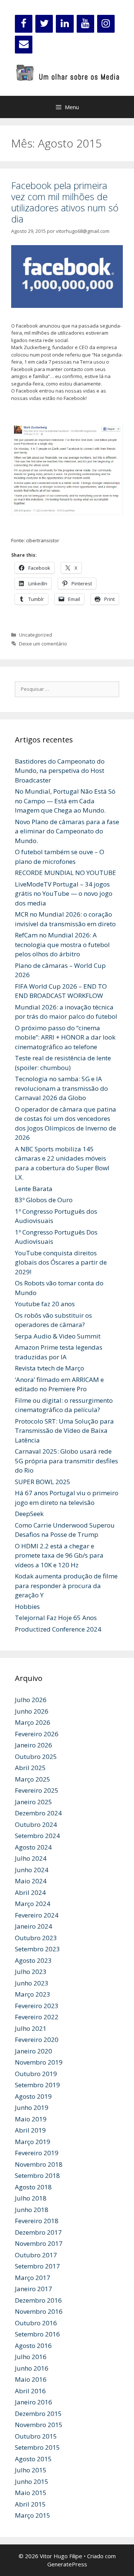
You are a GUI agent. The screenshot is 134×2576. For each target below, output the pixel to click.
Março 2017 (33, 2278)
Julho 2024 (31, 1858)
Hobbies (27, 1606)
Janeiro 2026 (33, 1745)
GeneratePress (67, 2564)
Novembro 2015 (39, 2425)
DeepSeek (29, 1514)
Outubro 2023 (36, 1938)
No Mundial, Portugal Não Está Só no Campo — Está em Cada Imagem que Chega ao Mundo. (65, 801)
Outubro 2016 (36, 2323)
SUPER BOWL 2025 (43, 1482)
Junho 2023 (32, 1983)
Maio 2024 (31, 1881)
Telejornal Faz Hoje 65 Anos (56, 1618)
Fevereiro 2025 (37, 1790)
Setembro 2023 (37, 1949)
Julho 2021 (31, 2028)
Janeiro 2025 (33, 1802)
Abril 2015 (30, 2504)
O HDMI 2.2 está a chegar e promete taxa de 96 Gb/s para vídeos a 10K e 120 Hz (59, 1555)
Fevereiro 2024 (37, 1915)
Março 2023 (33, 1994)
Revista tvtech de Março (50, 1368)
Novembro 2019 (39, 2062)
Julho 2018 (31, 2198)
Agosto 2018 (33, 2187)
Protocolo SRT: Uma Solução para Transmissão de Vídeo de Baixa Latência (64, 1431)
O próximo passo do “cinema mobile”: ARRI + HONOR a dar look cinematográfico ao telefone (65, 1037)
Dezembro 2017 (38, 2232)
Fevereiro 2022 (37, 2017)
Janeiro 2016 (33, 2402)
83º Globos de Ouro (44, 1200)
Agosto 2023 (33, 1960)
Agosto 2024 (33, 1847)
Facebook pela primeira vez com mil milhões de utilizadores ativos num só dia (65, 202)
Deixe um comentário (43, 644)
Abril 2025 (30, 1768)
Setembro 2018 (37, 2175)
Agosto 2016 (33, 2346)
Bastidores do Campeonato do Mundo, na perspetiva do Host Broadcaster (60, 771)
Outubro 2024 (36, 1824)
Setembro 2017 (37, 2266)
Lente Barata (34, 1189)
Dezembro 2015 (38, 2414)
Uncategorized (36, 635)
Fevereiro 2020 (37, 2040)
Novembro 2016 (39, 2311)
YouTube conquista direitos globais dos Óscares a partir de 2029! (61, 1262)
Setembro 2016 (37, 2334)
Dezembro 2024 (38, 1813)
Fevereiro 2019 (37, 2153)
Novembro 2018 (39, 2164)
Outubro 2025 (36, 1757)
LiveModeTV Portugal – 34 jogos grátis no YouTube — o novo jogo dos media (64, 894)
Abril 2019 (30, 2130)
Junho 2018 (32, 2210)
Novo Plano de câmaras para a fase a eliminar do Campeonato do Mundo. (67, 831)
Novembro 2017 (39, 2243)
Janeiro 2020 (33, 2051)
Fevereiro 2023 (37, 2006)
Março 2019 (33, 2142)
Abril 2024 (30, 1892)
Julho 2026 (31, 1700)
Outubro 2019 (36, 2074)
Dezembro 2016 (38, 2300)
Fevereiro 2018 (37, 2221)
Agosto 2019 (33, 2096)
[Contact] (24, 45)
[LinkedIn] (65, 24)
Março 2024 (33, 1904)
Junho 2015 (32, 2481)
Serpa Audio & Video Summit (58, 1336)
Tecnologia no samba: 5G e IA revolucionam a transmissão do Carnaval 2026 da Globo (61, 1088)
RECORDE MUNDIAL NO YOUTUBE (66, 873)
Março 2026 (33, 1722)
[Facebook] (24, 24)
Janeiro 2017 (33, 2289)
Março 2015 (33, 2515)
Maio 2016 (31, 2379)
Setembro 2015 (37, 2447)
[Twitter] (44, 24)
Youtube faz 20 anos (45, 1304)
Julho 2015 (31, 2470)
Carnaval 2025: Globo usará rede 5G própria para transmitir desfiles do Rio (66, 1461)
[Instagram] (106, 24)
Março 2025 (33, 1779)
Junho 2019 (32, 2107)
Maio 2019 (31, 2119)
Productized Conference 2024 (58, 1629)
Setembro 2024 (37, 1836)
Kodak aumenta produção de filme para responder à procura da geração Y (66, 1585)
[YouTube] (85, 24)
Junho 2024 (32, 1870)
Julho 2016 (31, 2357)
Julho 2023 (31, 1972)
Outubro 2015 (36, 2436)
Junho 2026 (32, 1711)
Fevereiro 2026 (37, 1734)
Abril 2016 (30, 2391)
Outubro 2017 (36, 2255)
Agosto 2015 (33, 2459)
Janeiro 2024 (33, 1926)
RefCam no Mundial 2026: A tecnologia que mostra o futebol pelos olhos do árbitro (62, 944)
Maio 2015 (31, 2493)
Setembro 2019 (37, 2085)
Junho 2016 (32, 2368)
